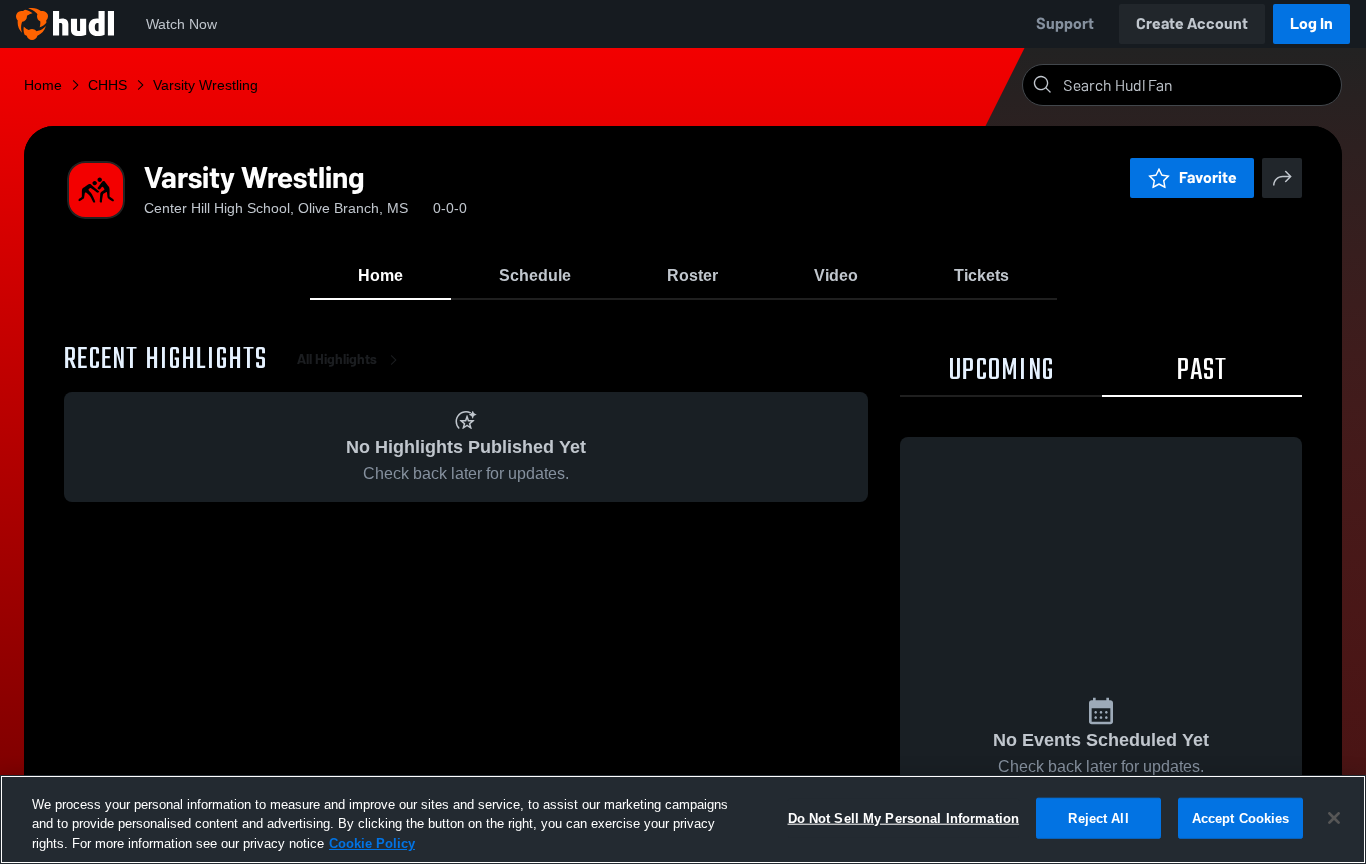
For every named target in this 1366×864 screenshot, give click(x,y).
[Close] (1334, 818)
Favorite (1208, 177)
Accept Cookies (1241, 817)
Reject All (1098, 817)
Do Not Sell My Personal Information (904, 817)
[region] (683, 819)
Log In (1311, 23)
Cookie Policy (372, 843)
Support (1065, 23)
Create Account (1192, 23)
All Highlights (337, 359)
